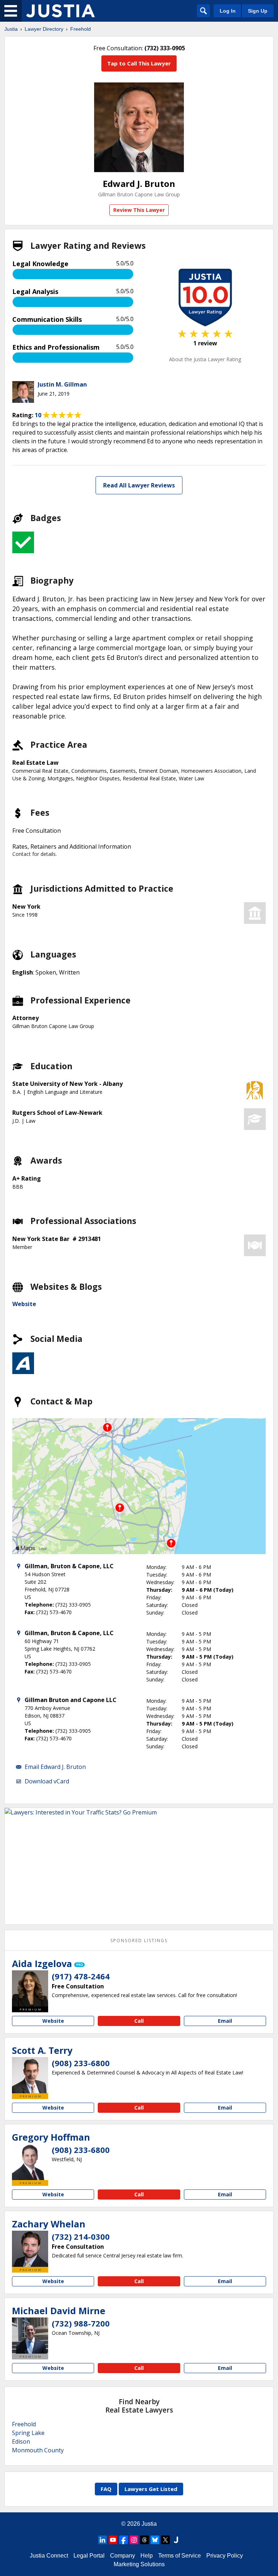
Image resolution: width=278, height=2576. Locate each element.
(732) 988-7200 (81, 2323)
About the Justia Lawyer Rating (205, 359)
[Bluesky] (155, 2540)
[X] (165, 2540)
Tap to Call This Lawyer (139, 63)
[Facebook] (123, 2540)
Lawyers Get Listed (151, 2489)
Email (225, 2021)
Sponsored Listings (139, 1940)
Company (123, 2556)
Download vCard (47, 1781)
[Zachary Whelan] (30, 2249)
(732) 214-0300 (81, 2236)
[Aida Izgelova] (30, 1988)
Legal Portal (89, 2556)
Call (139, 2021)
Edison (21, 2441)
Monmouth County (38, 2450)
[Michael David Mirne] (30, 2336)
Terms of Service (180, 2556)
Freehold (81, 29)
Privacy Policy (225, 2556)
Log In (228, 11)
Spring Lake (28, 2433)
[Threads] (144, 2540)
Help (147, 2556)
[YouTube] (113, 2540)
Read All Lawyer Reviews (139, 485)
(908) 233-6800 (81, 2063)
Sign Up (258, 11)
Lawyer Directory (44, 29)
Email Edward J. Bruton (55, 1767)
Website (24, 1304)
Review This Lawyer (139, 210)
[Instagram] (134, 2540)
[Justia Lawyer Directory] (60, 11)
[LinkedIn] (102, 2540)
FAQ (106, 2489)
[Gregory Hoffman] (30, 2162)
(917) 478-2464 (81, 1976)
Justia (11, 29)
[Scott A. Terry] (30, 2075)
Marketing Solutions (139, 2564)
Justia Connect (49, 2556)
